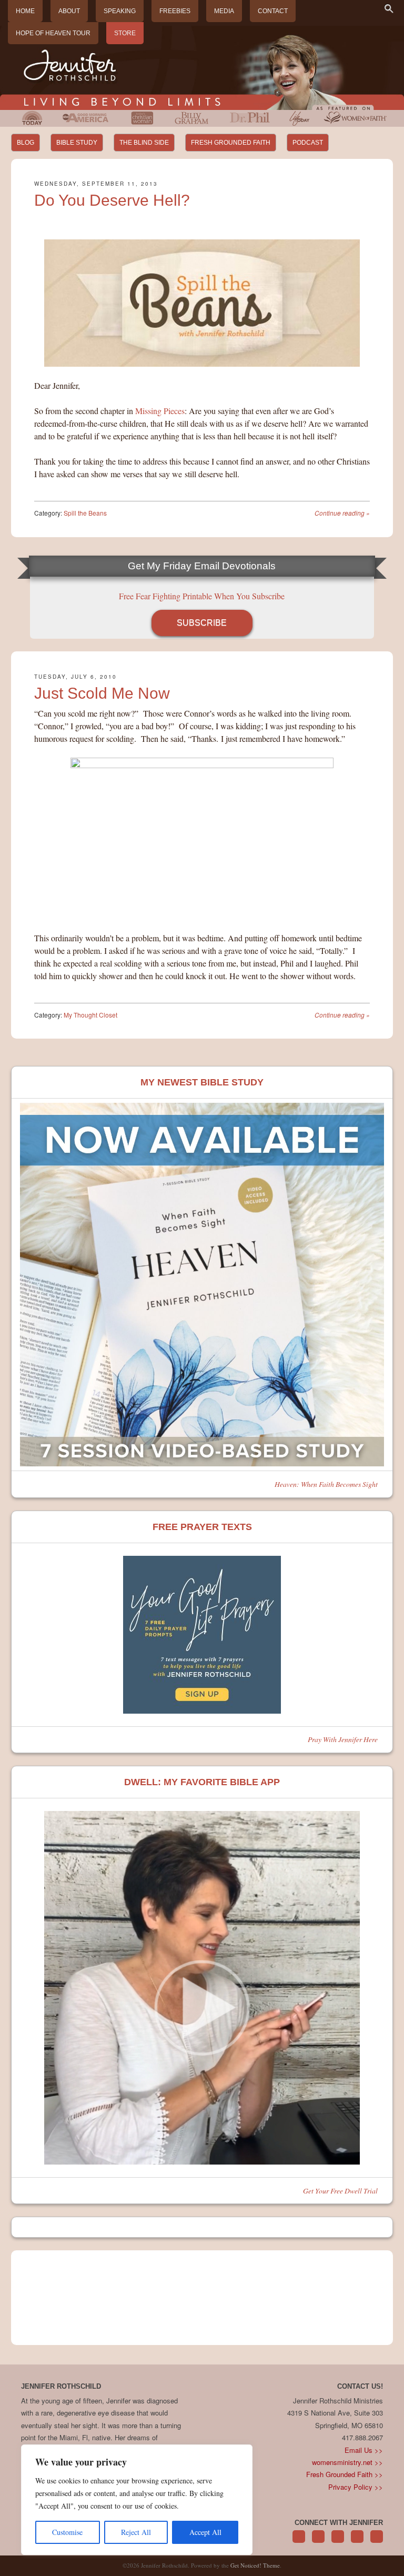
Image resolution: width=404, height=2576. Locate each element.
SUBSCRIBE (202, 623)
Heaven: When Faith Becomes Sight (326, 1484)
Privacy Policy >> (356, 2487)
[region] (137, 2500)
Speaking (120, 11)
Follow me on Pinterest (338, 2542)
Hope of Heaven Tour (53, 33)
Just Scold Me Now (102, 693)
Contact (273, 11)
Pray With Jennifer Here (343, 1739)
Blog (26, 143)
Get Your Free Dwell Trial (340, 2191)
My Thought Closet (90, 1015)
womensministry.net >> (347, 2462)
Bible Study (77, 143)
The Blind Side (144, 143)
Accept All (205, 2532)
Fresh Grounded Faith (231, 143)
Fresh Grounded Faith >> (345, 2474)
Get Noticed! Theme (255, 2565)
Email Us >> (364, 2450)
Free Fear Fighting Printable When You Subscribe (202, 596)
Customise (67, 2532)
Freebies (175, 11)
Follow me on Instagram (357, 2542)
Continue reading (342, 513)
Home (25, 11)
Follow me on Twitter (299, 2542)
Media (224, 11)
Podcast (308, 143)
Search (389, 8)
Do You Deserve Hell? (112, 200)
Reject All (136, 2532)
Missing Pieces (160, 411)
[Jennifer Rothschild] (202, 68)
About (69, 11)
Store (125, 33)
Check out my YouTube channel (377, 2542)
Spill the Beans (85, 513)
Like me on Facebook (318, 2542)
